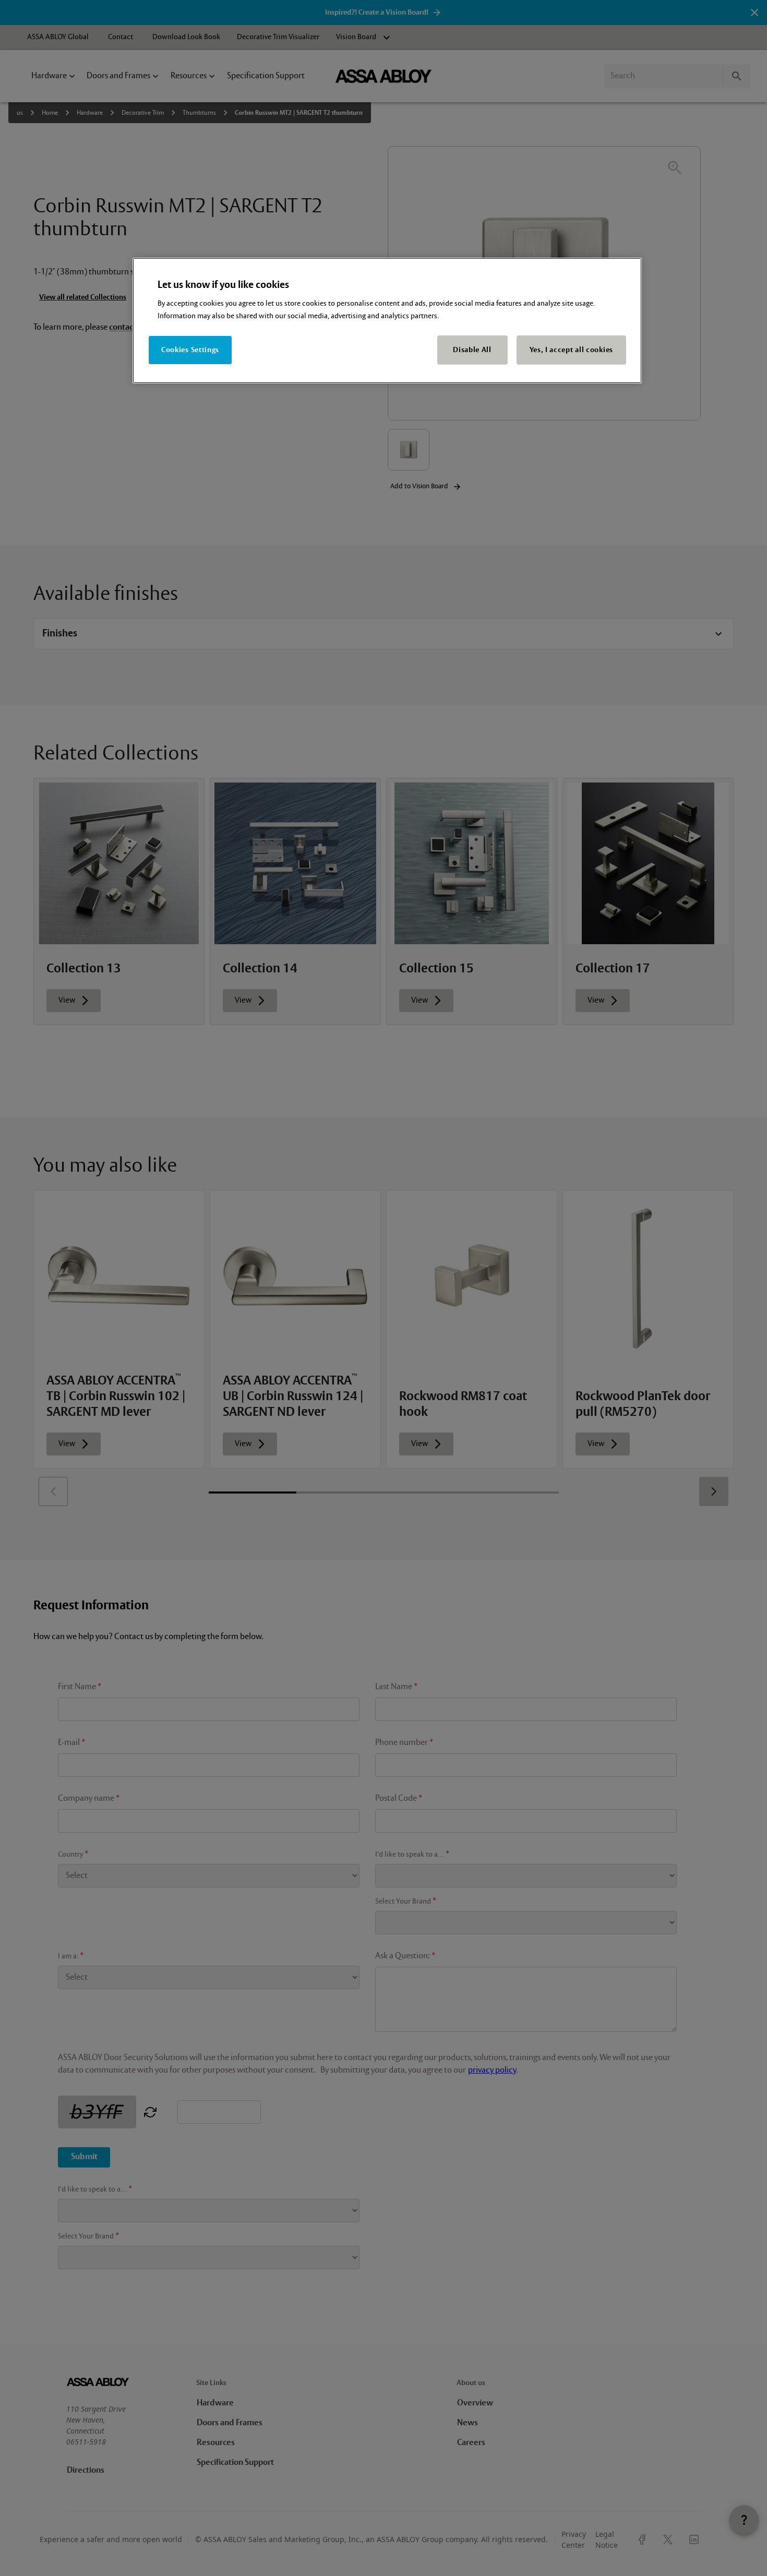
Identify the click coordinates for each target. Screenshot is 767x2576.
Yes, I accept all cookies (572, 350)
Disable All (472, 350)
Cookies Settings (190, 350)
